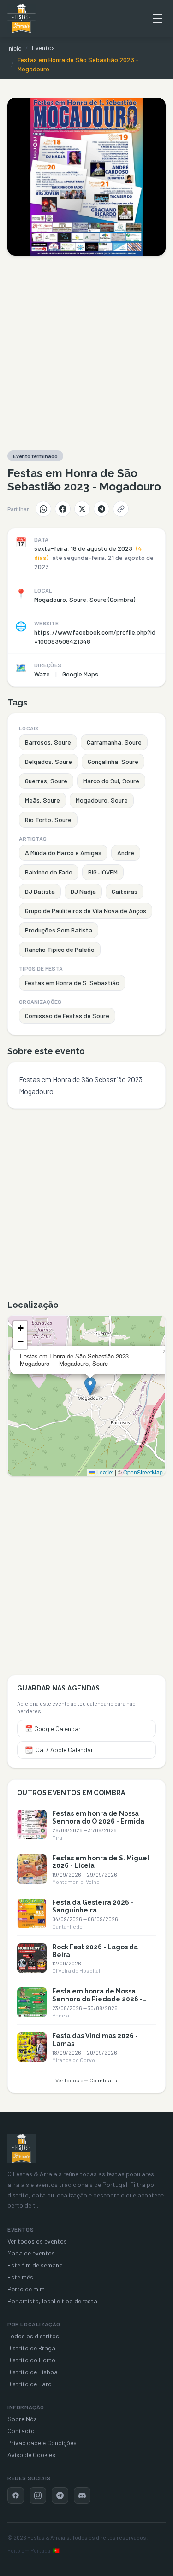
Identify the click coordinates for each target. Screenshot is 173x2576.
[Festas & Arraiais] (21, 2149)
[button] (90, 1386)
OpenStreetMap (143, 1472)
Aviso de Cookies (31, 2455)
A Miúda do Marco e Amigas (63, 853)
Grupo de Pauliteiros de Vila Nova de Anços (86, 911)
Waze (42, 674)
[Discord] (82, 2495)
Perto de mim (26, 2289)
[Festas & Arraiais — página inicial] (21, 18)
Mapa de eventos (31, 2253)
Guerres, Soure (46, 781)
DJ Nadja (83, 891)
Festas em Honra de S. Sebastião (72, 982)
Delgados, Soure (48, 761)
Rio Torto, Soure (48, 819)
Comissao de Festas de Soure (67, 1016)
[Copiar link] (121, 509)
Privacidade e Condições (42, 2443)
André (126, 853)
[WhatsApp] (43, 509)
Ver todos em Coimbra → (86, 2080)
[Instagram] (38, 2495)
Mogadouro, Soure (102, 800)
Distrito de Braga (31, 2348)
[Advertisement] (86, 353)
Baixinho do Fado (49, 872)
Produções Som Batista (59, 930)
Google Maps (80, 674)
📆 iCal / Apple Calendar (59, 1750)
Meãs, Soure (42, 800)
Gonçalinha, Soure (113, 761)
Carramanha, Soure (114, 742)
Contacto (21, 2431)
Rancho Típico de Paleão (60, 949)
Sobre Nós (22, 2419)
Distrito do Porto (31, 2360)
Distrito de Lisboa (33, 2372)
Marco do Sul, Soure (111, 781)
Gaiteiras (125, 891)
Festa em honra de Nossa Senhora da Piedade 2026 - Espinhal (97, 1999)
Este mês (20, 2277)
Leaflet (104, 1472)
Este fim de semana (35, 2265)
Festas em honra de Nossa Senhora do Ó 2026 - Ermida (98, 1817)
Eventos (43, 48)
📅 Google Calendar (53, 1728)
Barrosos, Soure (48, 742)
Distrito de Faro (30, 2384)
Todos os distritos (33, 2336)
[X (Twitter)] (82, 509)
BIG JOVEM (103, 872)
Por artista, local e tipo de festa (52, 2301)
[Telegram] (101, 509)
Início (15, 48)
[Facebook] (63, 509)
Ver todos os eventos (37, 2241)
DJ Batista (40, 891)
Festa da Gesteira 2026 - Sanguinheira (93, 1906)
